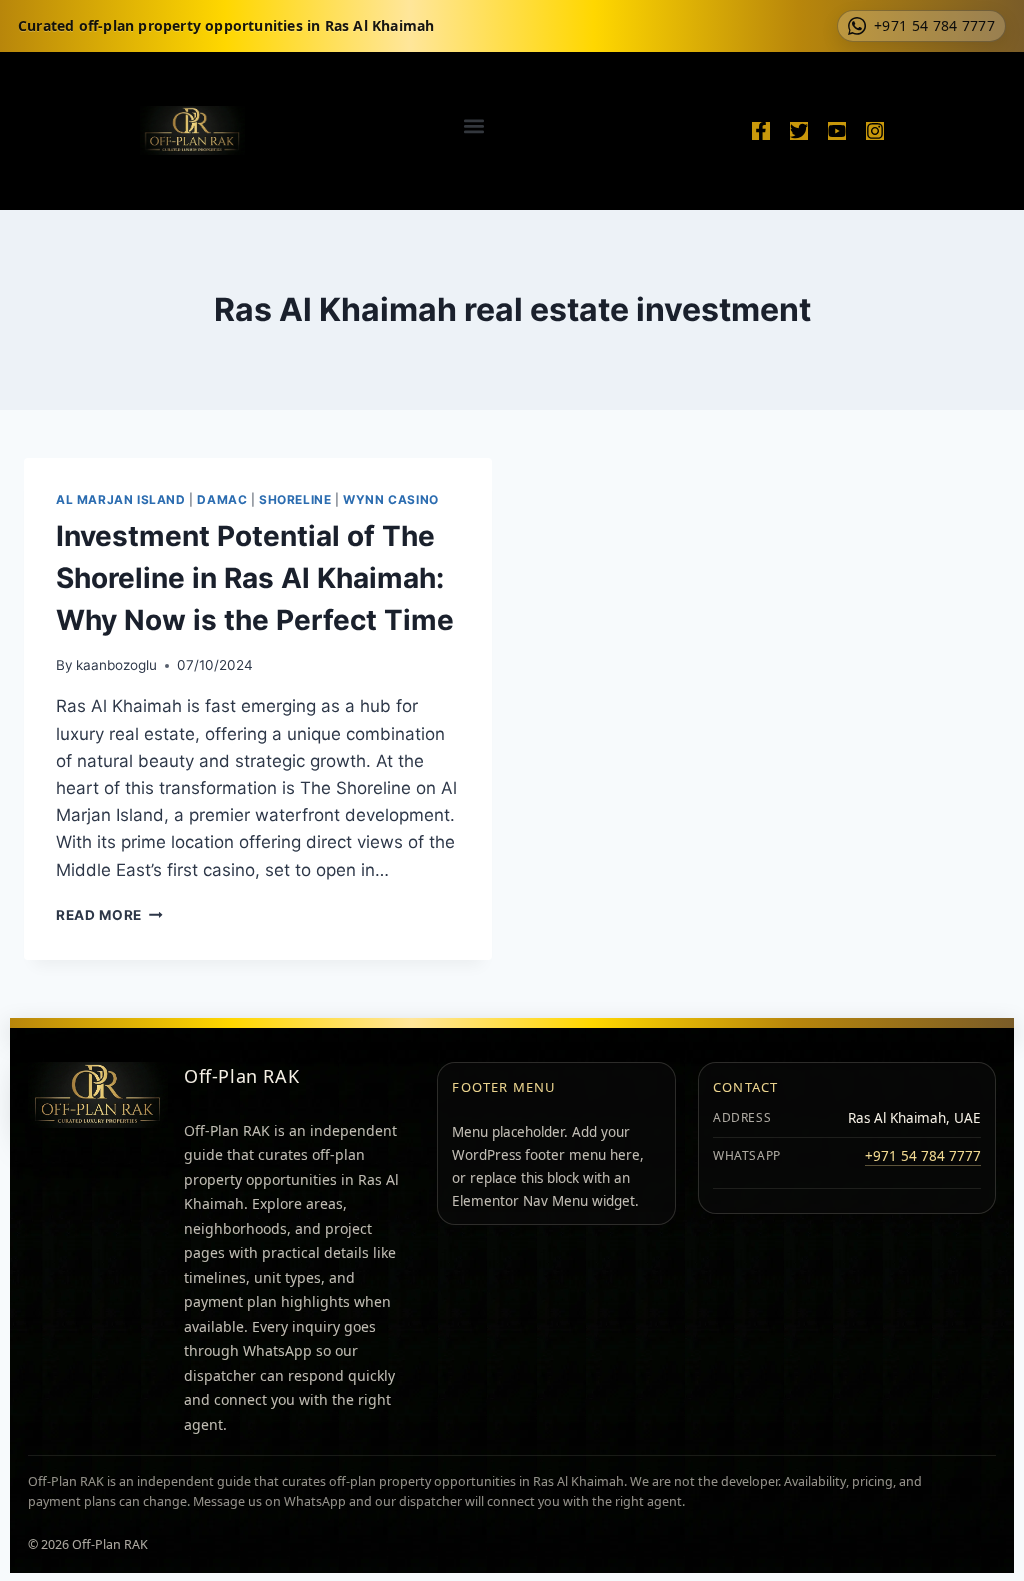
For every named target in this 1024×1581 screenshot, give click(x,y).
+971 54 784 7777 (923, 1156)
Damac (222, 499)
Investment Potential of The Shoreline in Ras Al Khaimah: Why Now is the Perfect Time (255, 578)
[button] (474, 125)
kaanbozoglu (116, 665)
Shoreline (295, 499)
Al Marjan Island (121, 499)
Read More (109, 915)
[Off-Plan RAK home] (98, 1095)
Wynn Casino (391, 499)
